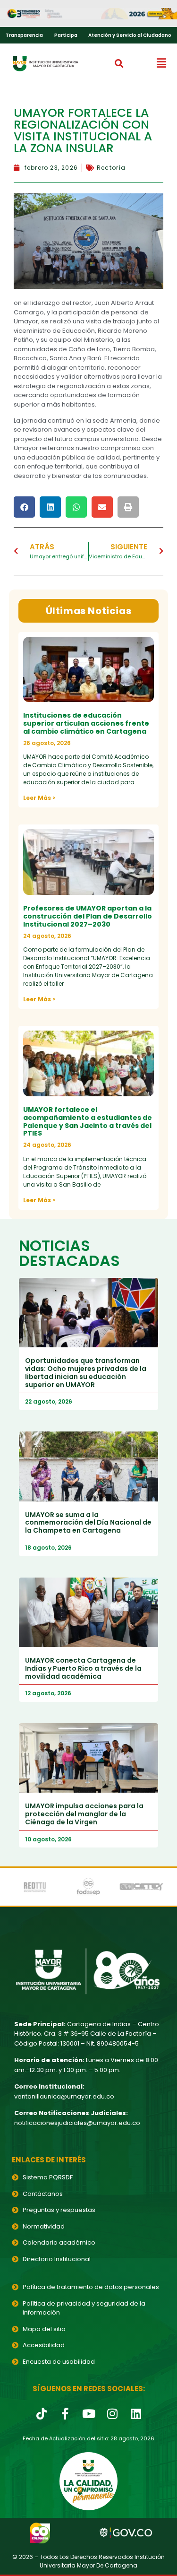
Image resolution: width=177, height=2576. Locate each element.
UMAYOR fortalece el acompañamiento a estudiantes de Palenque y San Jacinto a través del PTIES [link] (88, 1121)
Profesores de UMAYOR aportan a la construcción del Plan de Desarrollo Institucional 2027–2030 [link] (88, 916)
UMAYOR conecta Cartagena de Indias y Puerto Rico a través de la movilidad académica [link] (83, 1668)
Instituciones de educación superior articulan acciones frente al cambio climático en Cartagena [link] (86, 723)
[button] (119, 63)
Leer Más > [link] (39, 798)
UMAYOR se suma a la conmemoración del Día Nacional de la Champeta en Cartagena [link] (88, 1523)
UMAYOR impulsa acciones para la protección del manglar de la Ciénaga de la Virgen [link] (84, 1814)
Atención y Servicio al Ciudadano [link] (130, 35)
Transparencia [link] (24, 35)
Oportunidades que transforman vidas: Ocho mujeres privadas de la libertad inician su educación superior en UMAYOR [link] (86, 1372)
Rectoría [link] (111, 168)
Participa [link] (66, 35)
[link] (88, 14)
